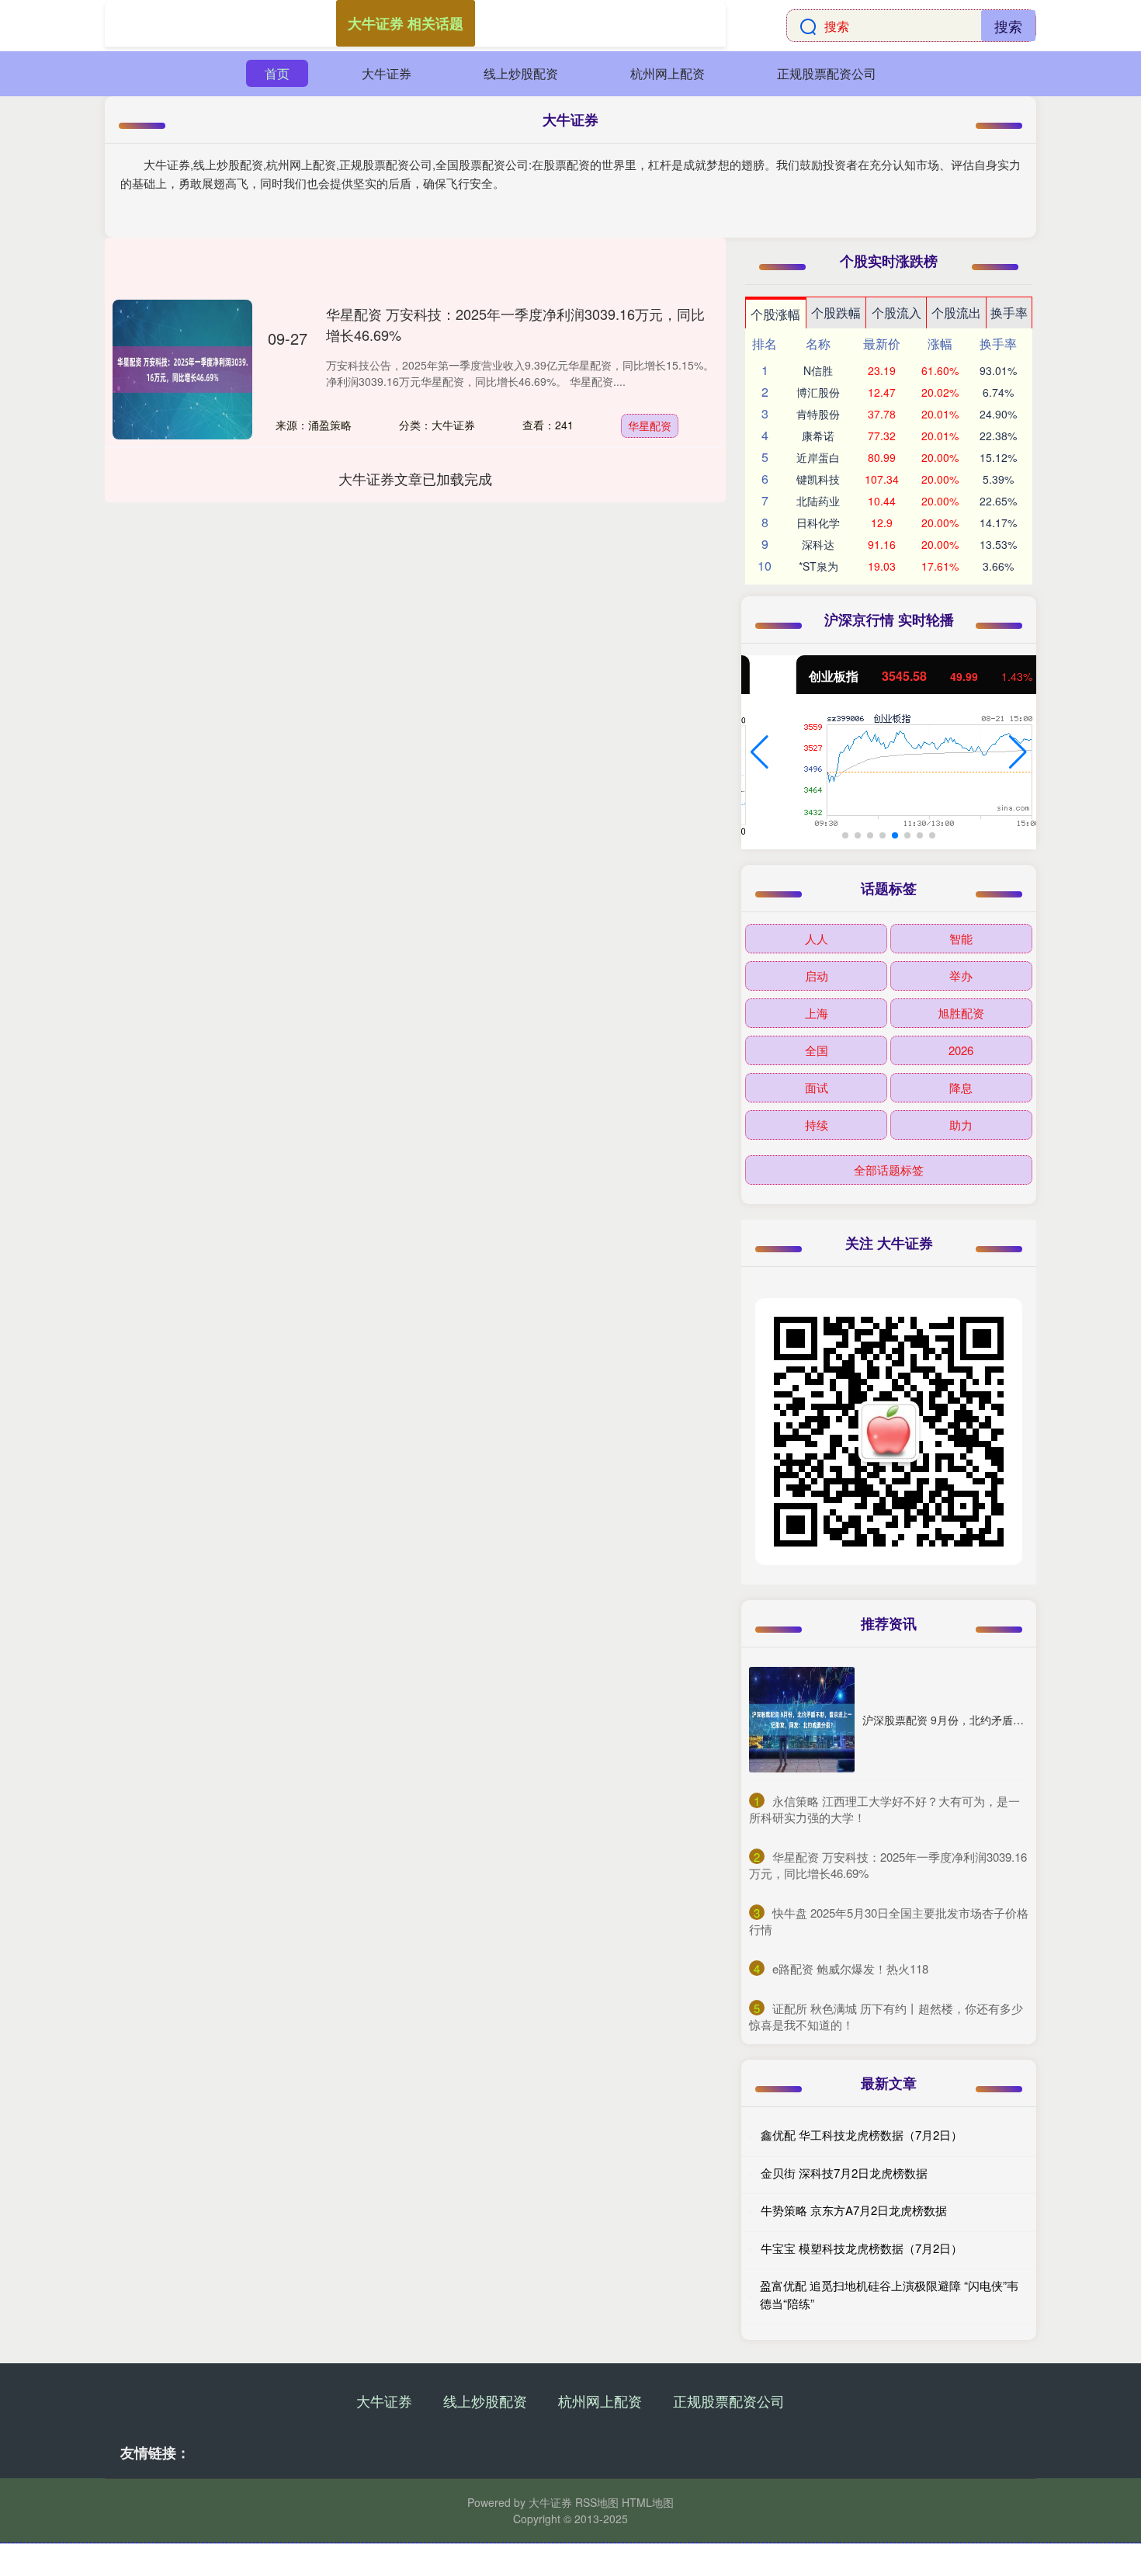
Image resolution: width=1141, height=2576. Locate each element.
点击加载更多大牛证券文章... (416, 478)
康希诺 (818, 436)
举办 (961, 976)
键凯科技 (818, 479)
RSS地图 (597, 2502)
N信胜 (818, 370)
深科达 (818, 544)
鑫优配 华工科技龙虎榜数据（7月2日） (862, 2135)
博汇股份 (818, 392)
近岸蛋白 (818, 457)
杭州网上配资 (668, 73)
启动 (817, 976)
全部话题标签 (889, 1170)
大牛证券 (387, 73)
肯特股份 (818, 414)
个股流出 (956, 312)
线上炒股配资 (521, 73)
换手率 (1009, 312)
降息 (961, 1087)
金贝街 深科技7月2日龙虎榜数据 (844, 2173)
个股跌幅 (836, 312)
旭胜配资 (961, 1013)
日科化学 (818, 522)
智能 (961, 938)
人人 (817, 938)
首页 (277, 73)
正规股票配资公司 (827, 73)
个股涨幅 (775, 314)
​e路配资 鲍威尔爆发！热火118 (850, 1968)
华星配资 (650, 425)
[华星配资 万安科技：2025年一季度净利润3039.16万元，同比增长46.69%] (182, 370)
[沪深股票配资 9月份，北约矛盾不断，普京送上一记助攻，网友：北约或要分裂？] (802, 1720)
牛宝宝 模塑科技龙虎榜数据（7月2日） (862, 2248)
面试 (817, 1087)
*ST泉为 (818, 566)
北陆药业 (818, 501)
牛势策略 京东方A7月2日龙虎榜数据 (854, 2210)
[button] (760, 752)
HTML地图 (648, 2502)
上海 (817, 1013)
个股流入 (896, 312)
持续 (817, 1125)
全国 (817, 1050)
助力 (961, 1125)
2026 (961, 1050)
